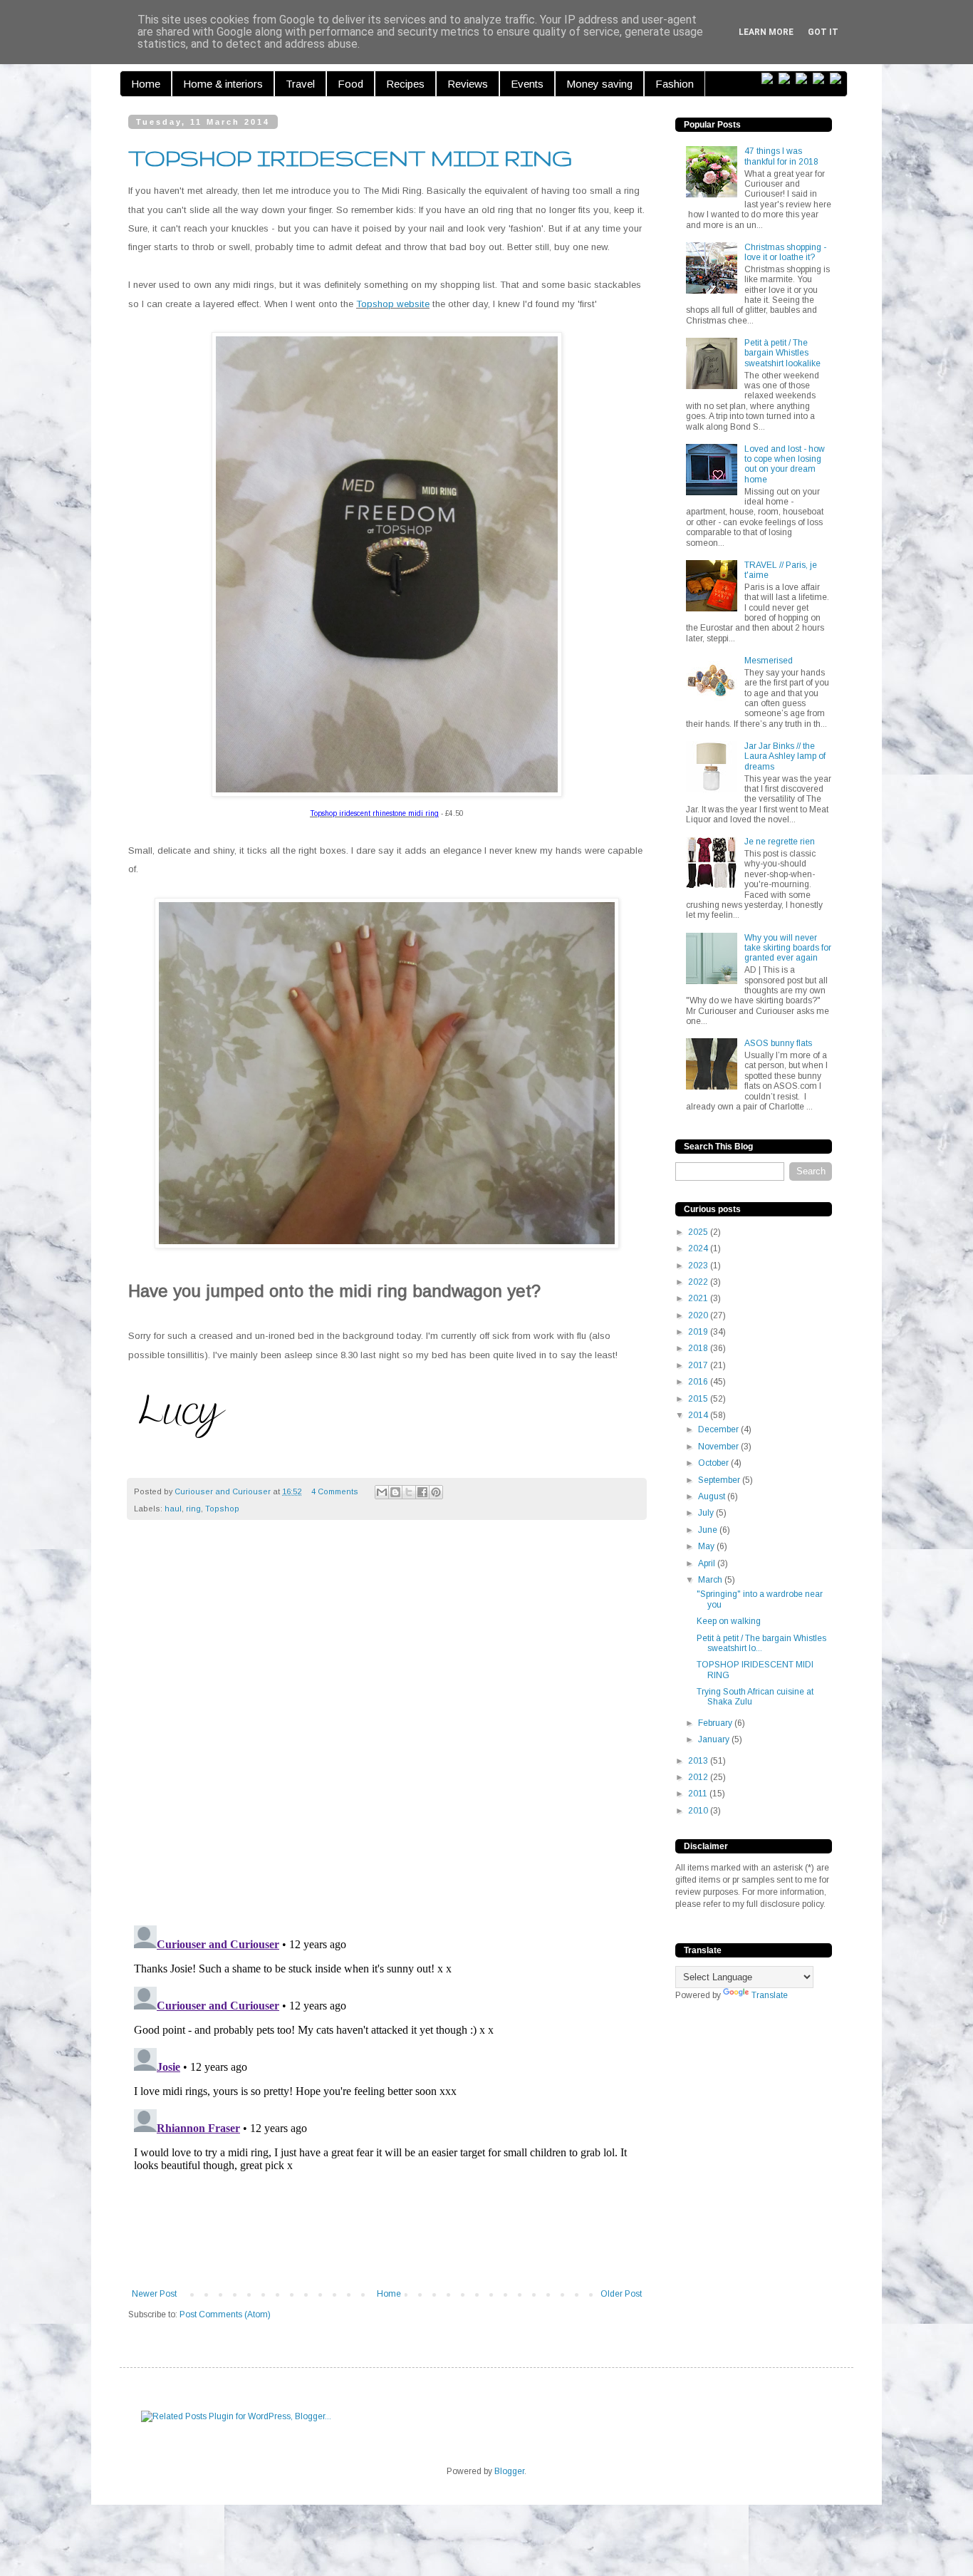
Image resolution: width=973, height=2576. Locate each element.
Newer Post (154, 2294)
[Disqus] (387, 1730)
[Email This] (382, 1492)
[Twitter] (787, 79)
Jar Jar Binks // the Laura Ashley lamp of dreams (785, 756)
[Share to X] (409, 1492)
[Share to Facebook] (422, 1492)
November (719, 1447)
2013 (699, 1761)
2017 (699, 1365)
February (716, 1723)
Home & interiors (223, 84)
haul (173, 1509)
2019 (699, 1332)
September (720, 1480)
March (711, 1580)
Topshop (222, 1509)
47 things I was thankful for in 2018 (781, 156)
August (713, 1496)
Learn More (766, 32)
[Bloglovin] (770, 79)
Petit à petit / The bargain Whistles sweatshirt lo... (761, 1643)
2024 (699, 1248)
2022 (699, 1282)
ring (193, 1509)
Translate (770, 1995)
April (708, 1563)
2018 (699, 1348)
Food (350, 84)
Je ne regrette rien (780, 842)
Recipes (405, 84)
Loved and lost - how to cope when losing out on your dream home (785, 464)
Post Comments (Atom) (225, 2314)
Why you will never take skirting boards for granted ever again (788, 948)
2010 (699, 1811)
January (715, 1739)
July (707, 1513)
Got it (823, 32)
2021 (699, 1298)
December (719, 1429)
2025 (699, 1232)
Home (146, 84)
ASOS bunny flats (778, 1043)
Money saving (599, 84)
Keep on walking (729, 1621)
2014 (699, 1415)
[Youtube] (838, 79)
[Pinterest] (804, 79)
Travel (300, 84)
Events (527, 84)
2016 (699, 1382)
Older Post (621, 2294)
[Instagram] (821, 79)
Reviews (468, 84)
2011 (699, 1794)
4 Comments (335, 1491)
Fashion (675, 84)
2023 (699, 1266)
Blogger (509, 2471)
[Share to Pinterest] (436, 1492)
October (714, 1463)
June (709, 1530)
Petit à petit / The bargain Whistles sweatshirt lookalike (782, 353)
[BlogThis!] (395, 1492)
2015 (699, 1399)
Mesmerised (769, 661)
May (707, 1546)
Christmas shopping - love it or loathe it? (785, 252)
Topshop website (393, 304)
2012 (699, 1777)
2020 (699, 1315)
